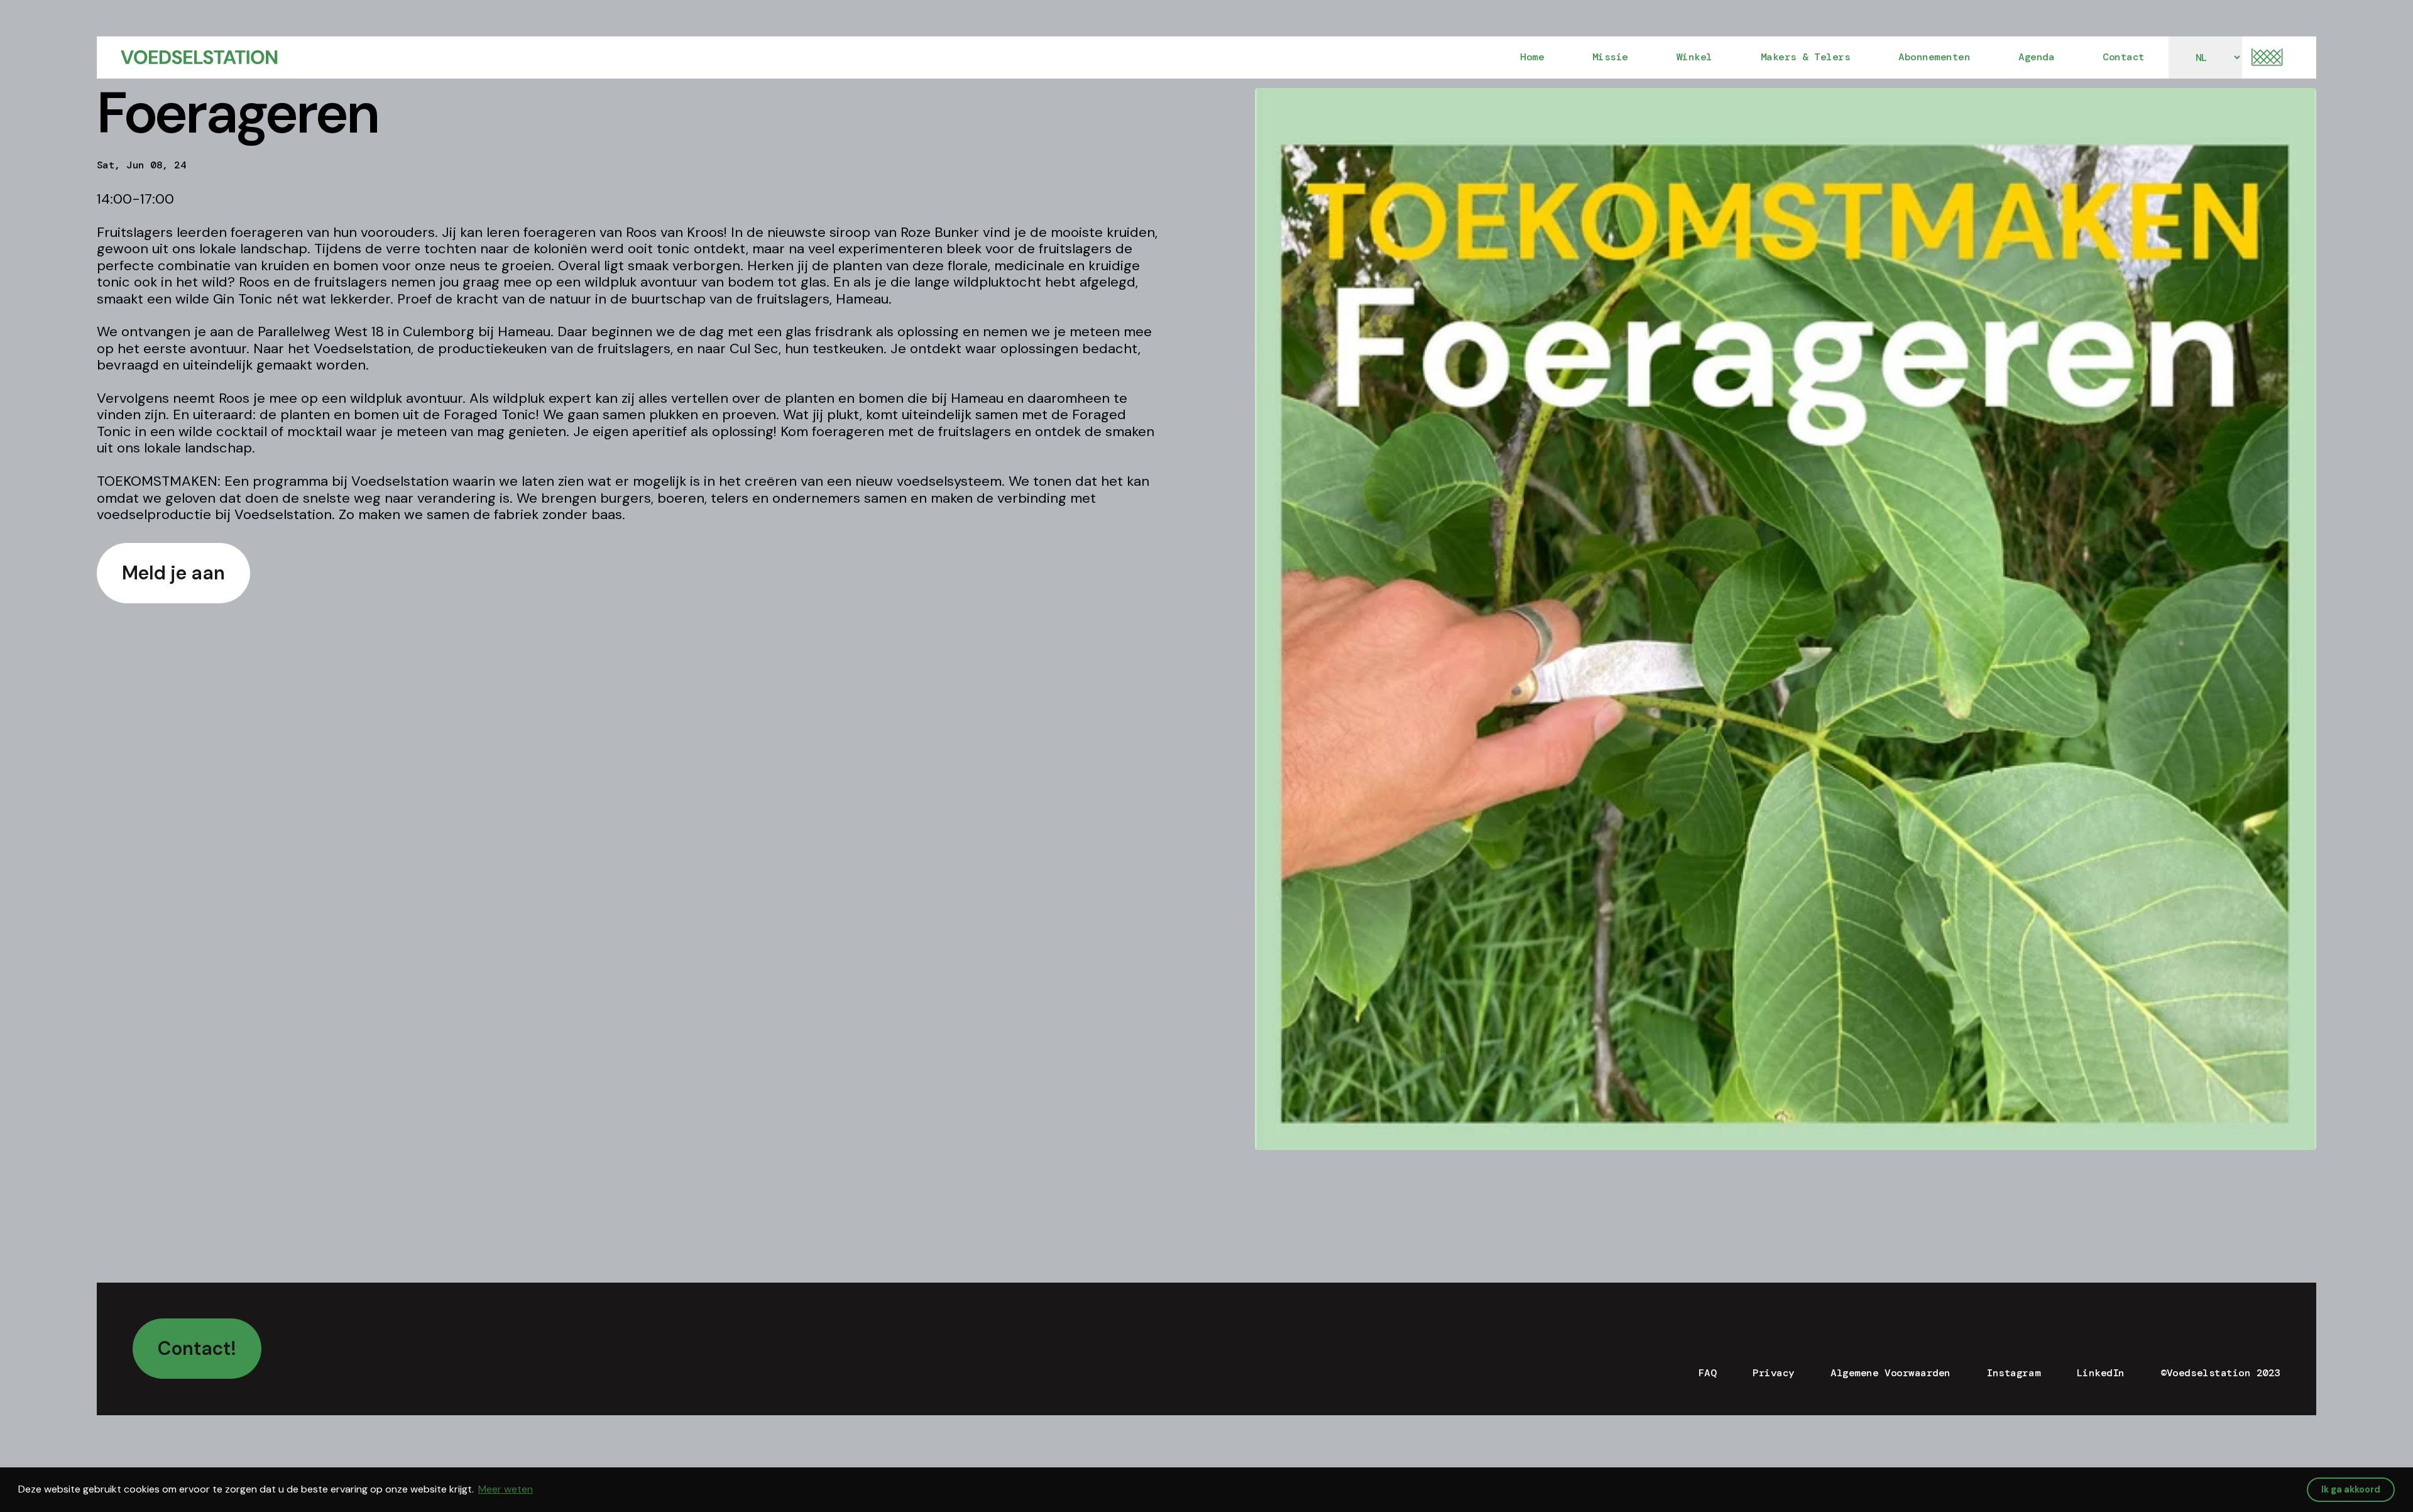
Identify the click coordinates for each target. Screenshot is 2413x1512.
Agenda (2036, 57)
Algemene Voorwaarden (1890, 1373)
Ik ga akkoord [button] (2351, 1489)
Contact (2124, 57)
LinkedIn (2101, 1373)
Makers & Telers (1806, 57)
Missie (1610, 57)
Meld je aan (173, 573)
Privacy (1774, 1373)
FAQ (1708, 1373)
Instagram (2013, 1373)
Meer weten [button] (506, 1489)
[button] (2267, 57)
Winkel (1694, 57)
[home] (199, 57)
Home (1532, 57)
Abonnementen (1934, 57)
